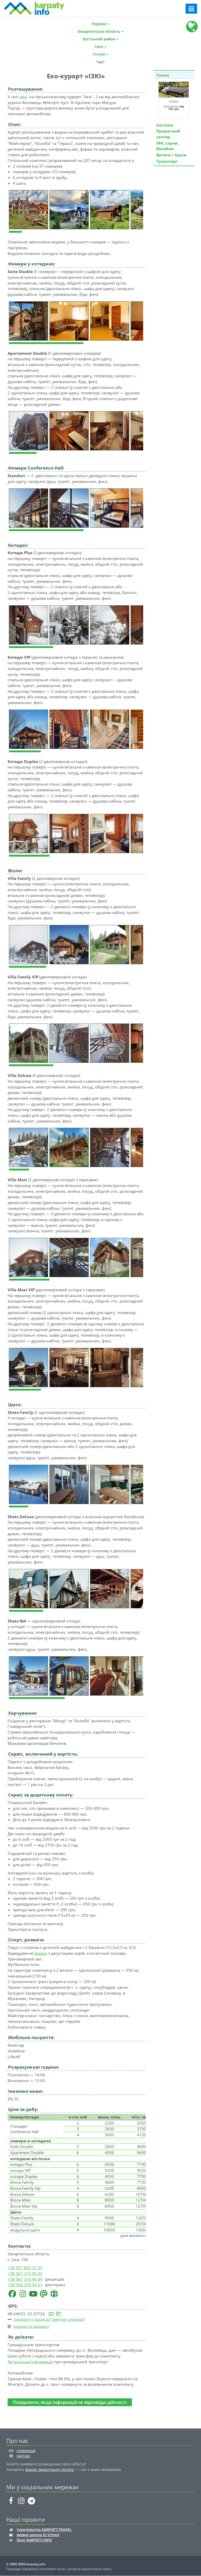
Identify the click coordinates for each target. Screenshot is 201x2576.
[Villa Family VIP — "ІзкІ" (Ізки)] (29, 1043)
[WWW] (54, 2293)
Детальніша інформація (30, 2362)
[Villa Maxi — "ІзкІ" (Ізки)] (29, 1257)
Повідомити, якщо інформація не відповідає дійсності (70, 2402)
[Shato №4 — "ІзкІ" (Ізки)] (29, 1675)
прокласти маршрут (31, 2326)
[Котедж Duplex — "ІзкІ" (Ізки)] (29, 833)
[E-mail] (44, 2293)
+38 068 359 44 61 (25, 2285)
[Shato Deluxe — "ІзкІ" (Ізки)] (29, 1588)
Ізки (23, 97)
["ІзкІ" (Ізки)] (29, 209)
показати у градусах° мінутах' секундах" (49, 2319)
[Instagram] (23, 2293)
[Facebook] (12, 2293)
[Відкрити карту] (51, 2314)
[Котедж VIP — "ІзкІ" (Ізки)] (29, 729)
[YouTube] (33, 2293)
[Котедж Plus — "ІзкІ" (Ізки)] (29, 624)
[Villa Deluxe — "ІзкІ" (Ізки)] (29, 1147)
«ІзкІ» (174, 101)
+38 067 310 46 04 (25, 2273)
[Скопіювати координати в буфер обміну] (58, 2314)
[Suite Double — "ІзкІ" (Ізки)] (29, 320)
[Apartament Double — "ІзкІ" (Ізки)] (29, 430)
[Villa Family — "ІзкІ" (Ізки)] (29, 944)
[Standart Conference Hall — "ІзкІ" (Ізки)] (29, 508)
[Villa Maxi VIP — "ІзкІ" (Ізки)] (29, 1367)
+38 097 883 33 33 (25, 2268)
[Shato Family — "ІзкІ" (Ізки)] (29, 1484)
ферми (41, 1953)
